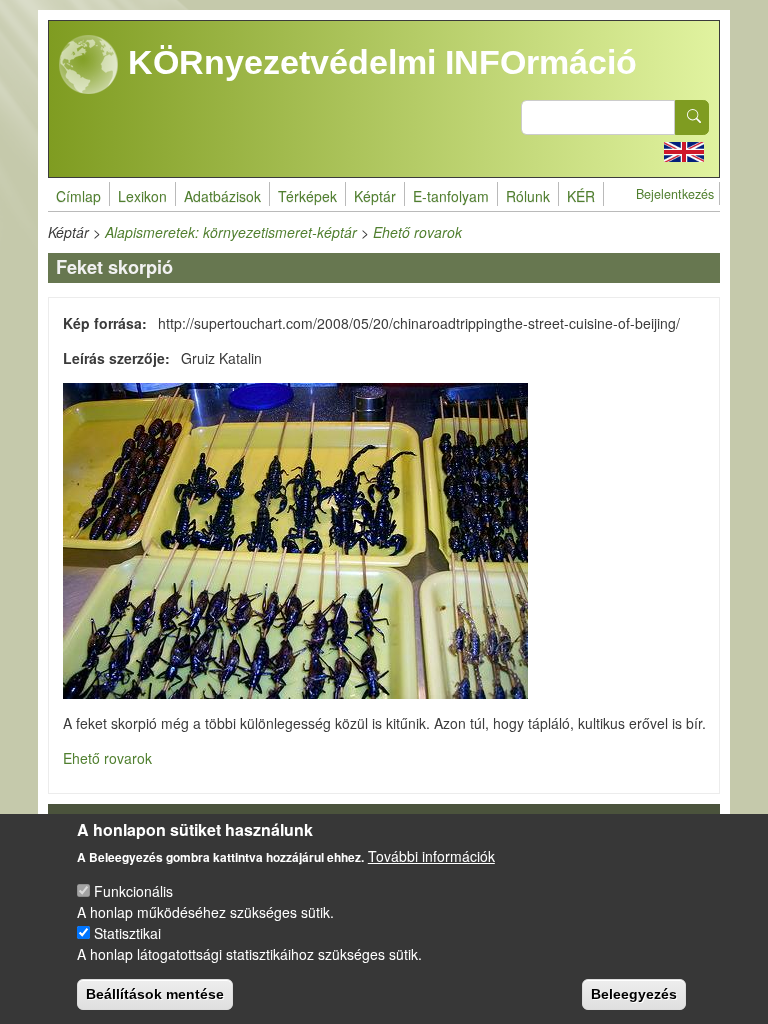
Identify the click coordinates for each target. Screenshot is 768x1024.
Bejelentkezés (675, 194)
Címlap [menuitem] (78, 196)
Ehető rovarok (417, 232)
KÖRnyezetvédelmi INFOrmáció (378, 62)
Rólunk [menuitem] (528, 196)
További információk (431, 856)
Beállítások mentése (155, 994)
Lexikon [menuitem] (142, 196)
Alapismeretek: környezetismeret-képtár (231, 232)
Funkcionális (133, 891)
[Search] (692, 117)
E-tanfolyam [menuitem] (451, 196)
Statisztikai (127, 933)
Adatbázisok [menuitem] (222, 196)
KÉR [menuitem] (581, 196)
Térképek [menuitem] (307, 196)
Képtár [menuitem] (375, 196)
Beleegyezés (634, 994)
